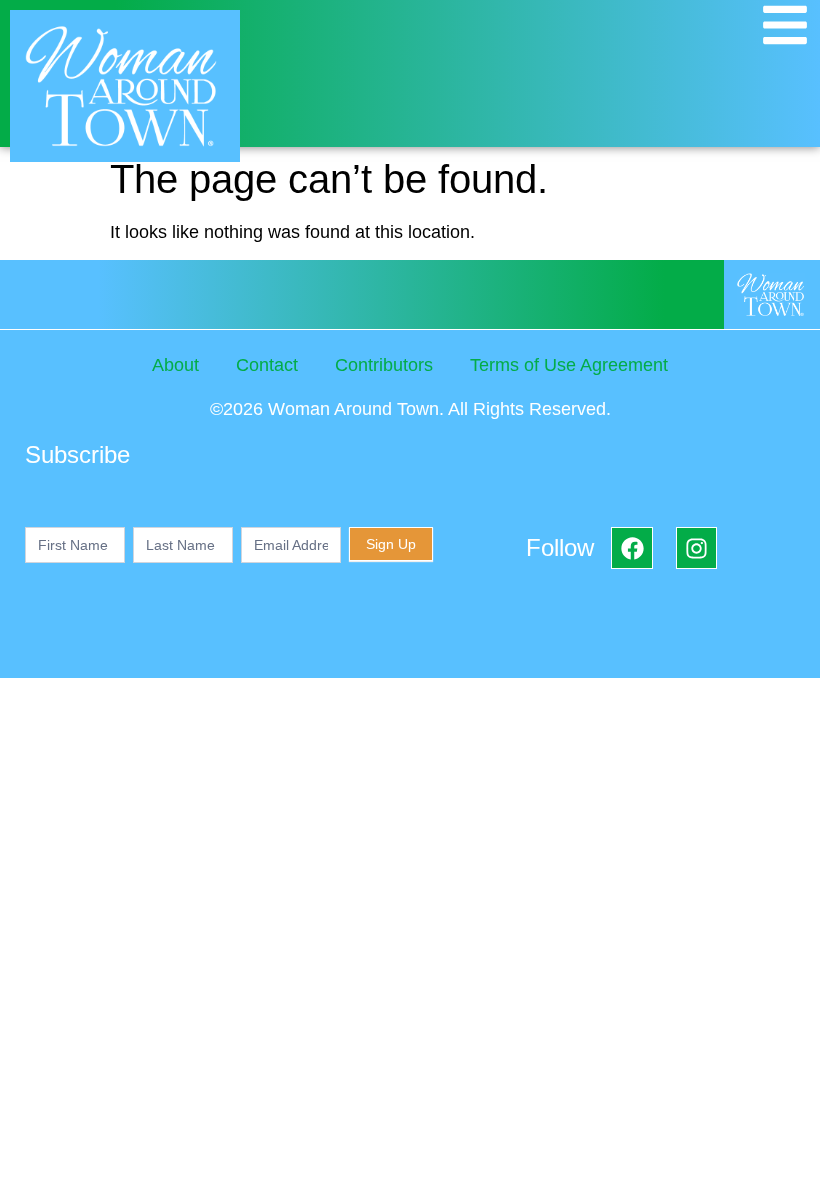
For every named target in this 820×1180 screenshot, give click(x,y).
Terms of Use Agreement (569, 365)
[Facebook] (631, 547)
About (175, 365)
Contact (267, 365)
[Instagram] (696, 547)
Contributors (384, 365)
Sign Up (391, 544)
